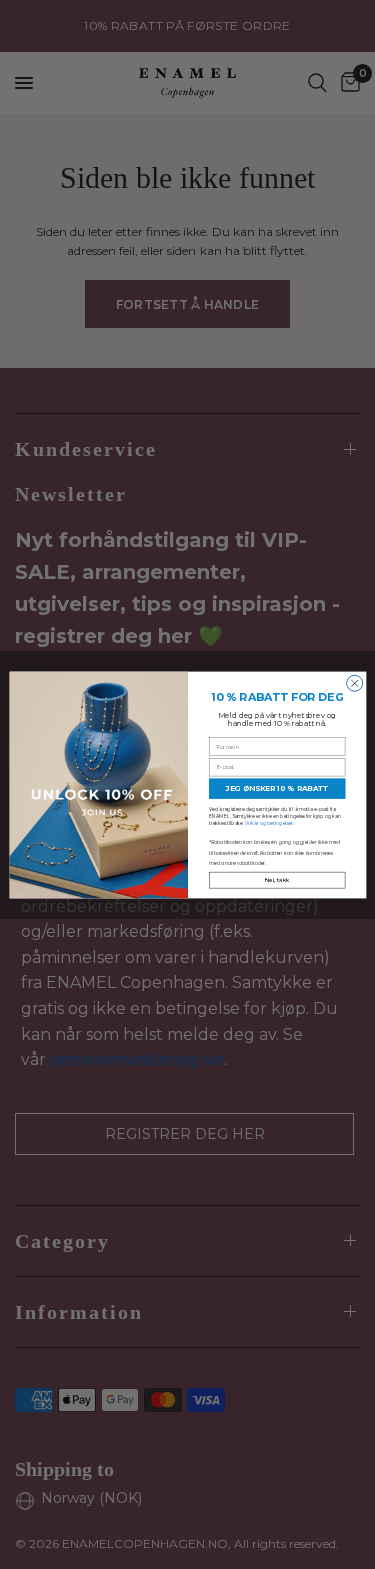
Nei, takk (277, 879)
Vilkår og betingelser (269, 823)
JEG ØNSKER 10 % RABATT (276, 788)
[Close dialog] (354, 683)
